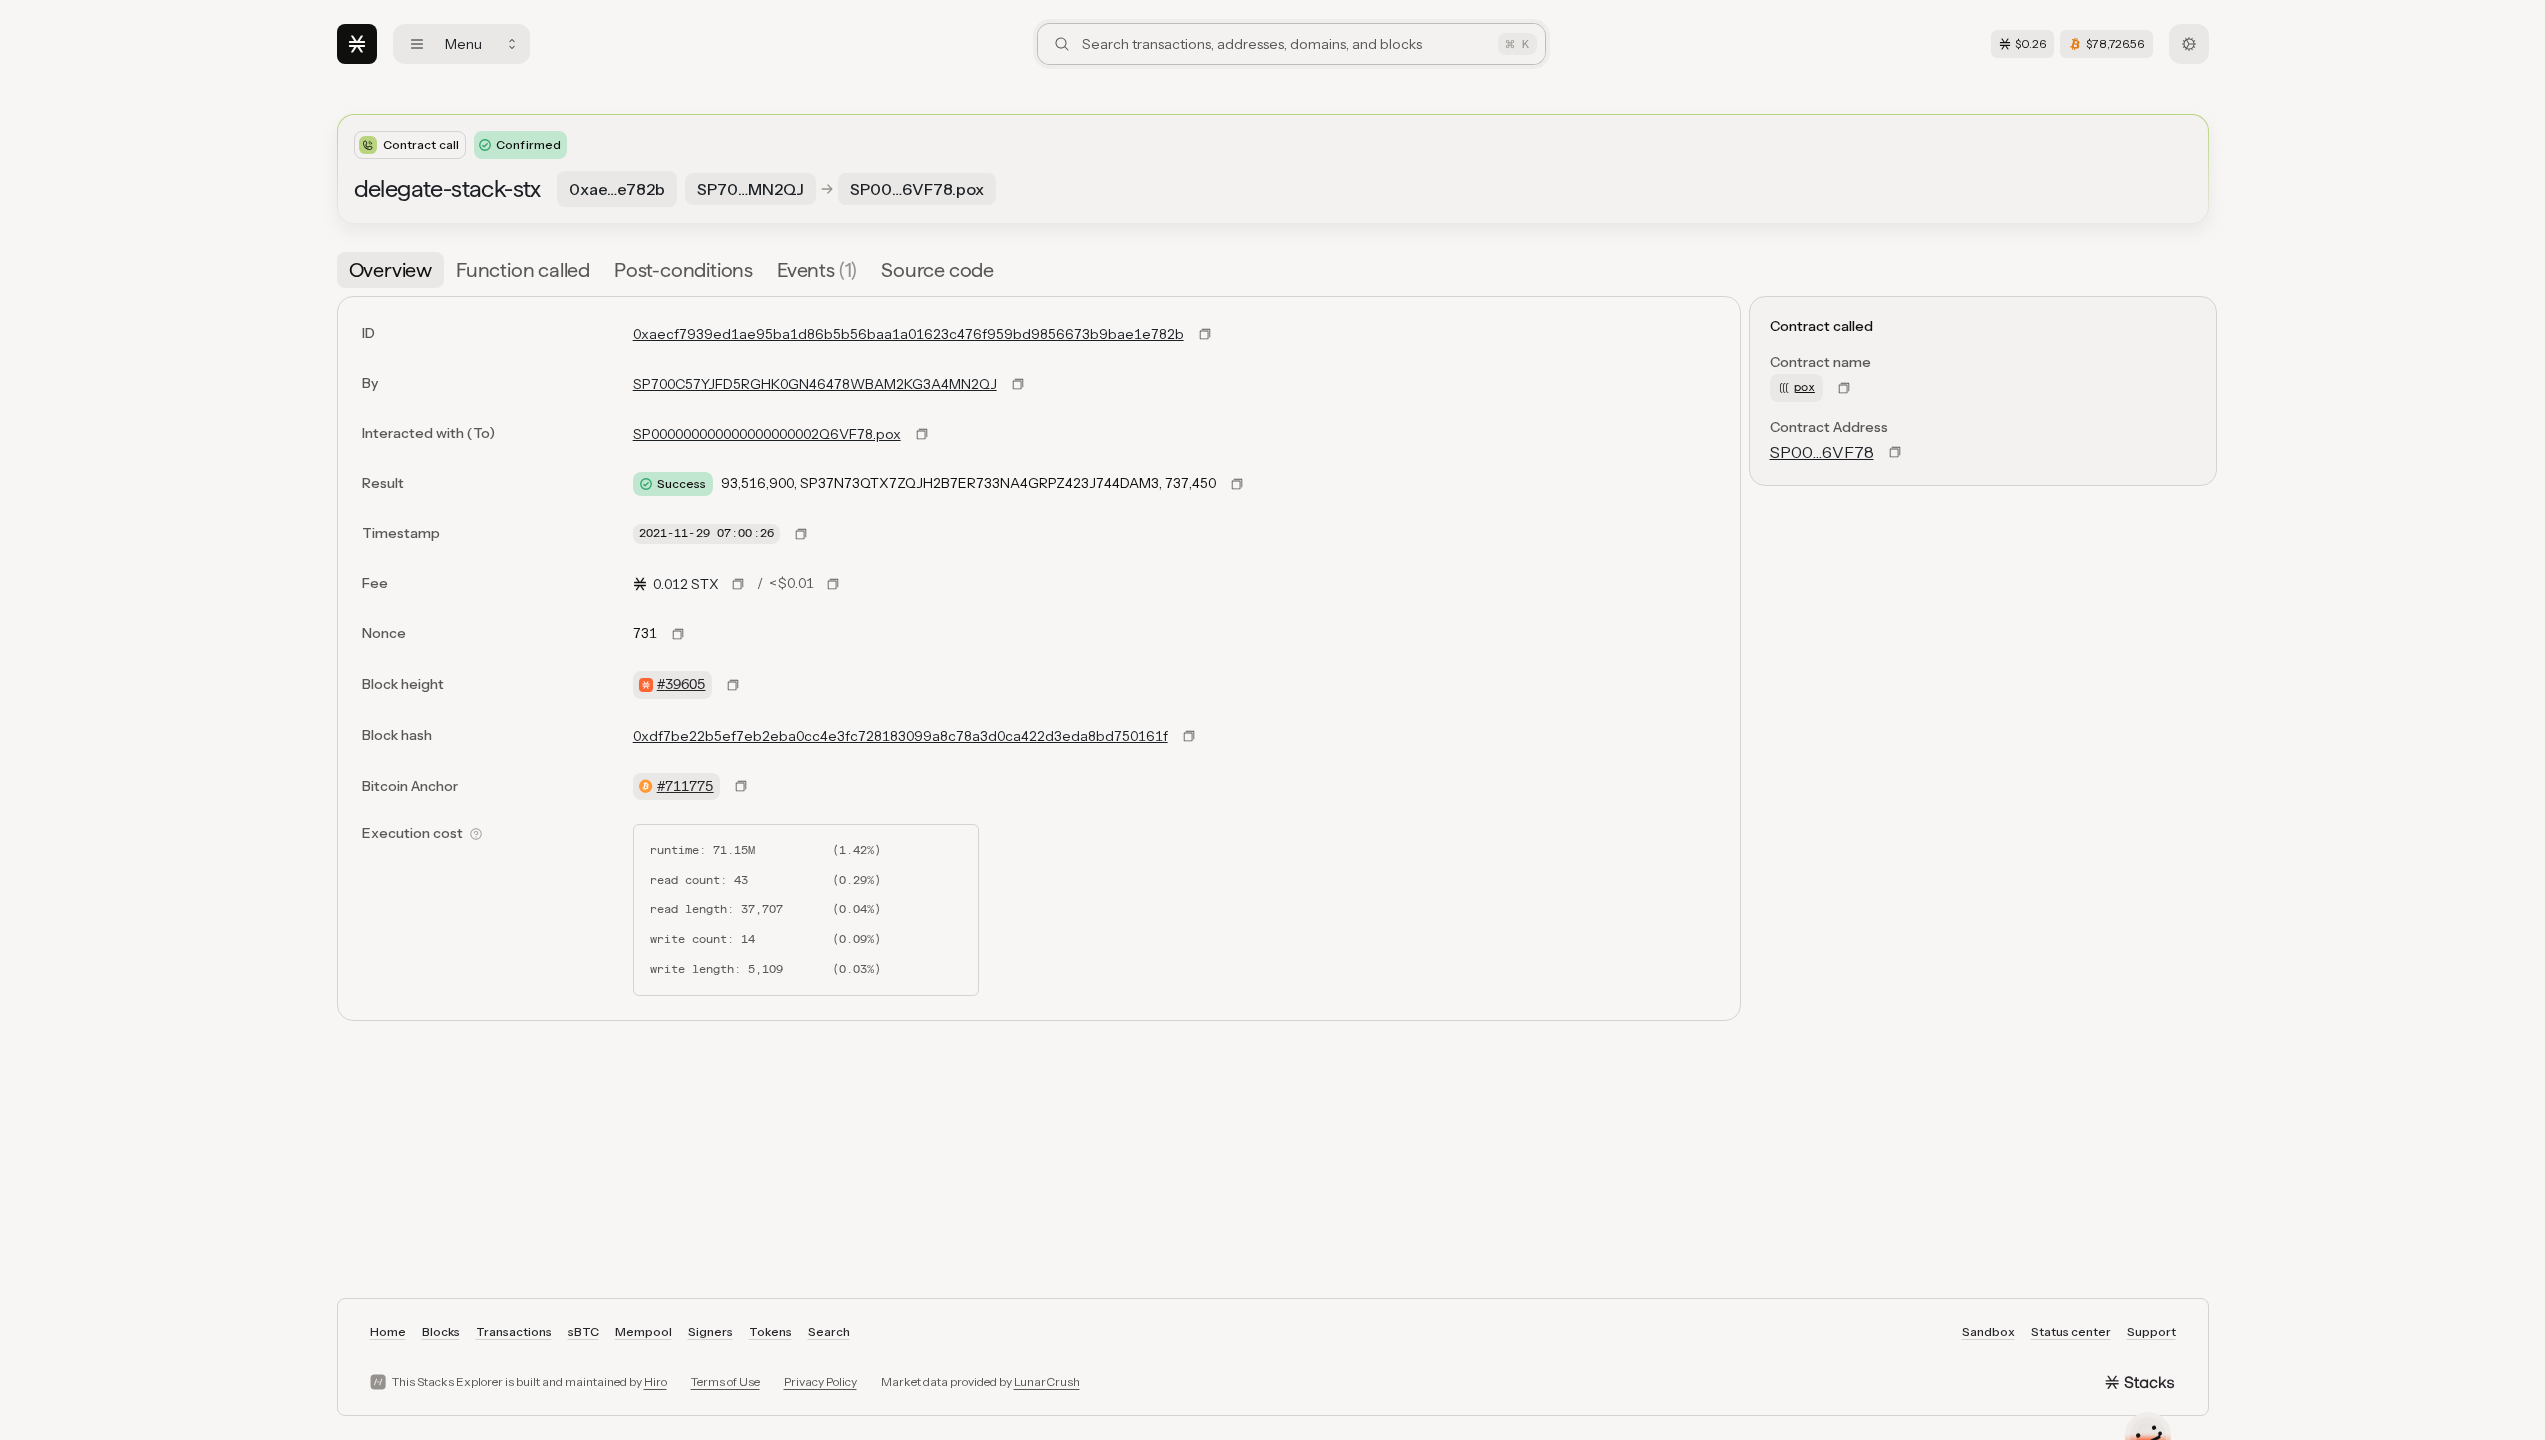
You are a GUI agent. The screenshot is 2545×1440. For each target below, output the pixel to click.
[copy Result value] (1237, 484)
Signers (710, 1331)
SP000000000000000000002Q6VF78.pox (767, 434)
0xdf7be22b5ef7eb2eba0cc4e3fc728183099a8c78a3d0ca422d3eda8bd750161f (900, 736)
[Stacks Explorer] (357, 44)
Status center (2071, 1331)
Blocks (441, 1331)
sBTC (583, 1331)
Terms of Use (725, 1381)
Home (388, 1331)
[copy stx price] (738, 584)
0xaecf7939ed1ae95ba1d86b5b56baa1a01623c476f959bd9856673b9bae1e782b (908, 334)
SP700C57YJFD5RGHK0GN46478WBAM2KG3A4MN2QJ (815, 384)
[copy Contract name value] (1844, 388)
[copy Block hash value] (1189, 736)
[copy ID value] (1205, 334)
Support (2151, 1331)
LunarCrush (1047, 1381)
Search (829, 1331)
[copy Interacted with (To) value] (922, 434)
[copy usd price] (833, 584)
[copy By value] (1018, 384)
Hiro (655, 1381)
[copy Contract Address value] (1895, 452)
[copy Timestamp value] (801, 534)
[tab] (390, 270)
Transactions (514, 1331)
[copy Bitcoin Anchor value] (741, 786)
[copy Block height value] (733, 685)
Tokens (770, 1331)
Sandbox (1988, 1331)
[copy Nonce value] (678, 634)
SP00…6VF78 (1822, 452)
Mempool (643, 1331)
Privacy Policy (820, 1381)
